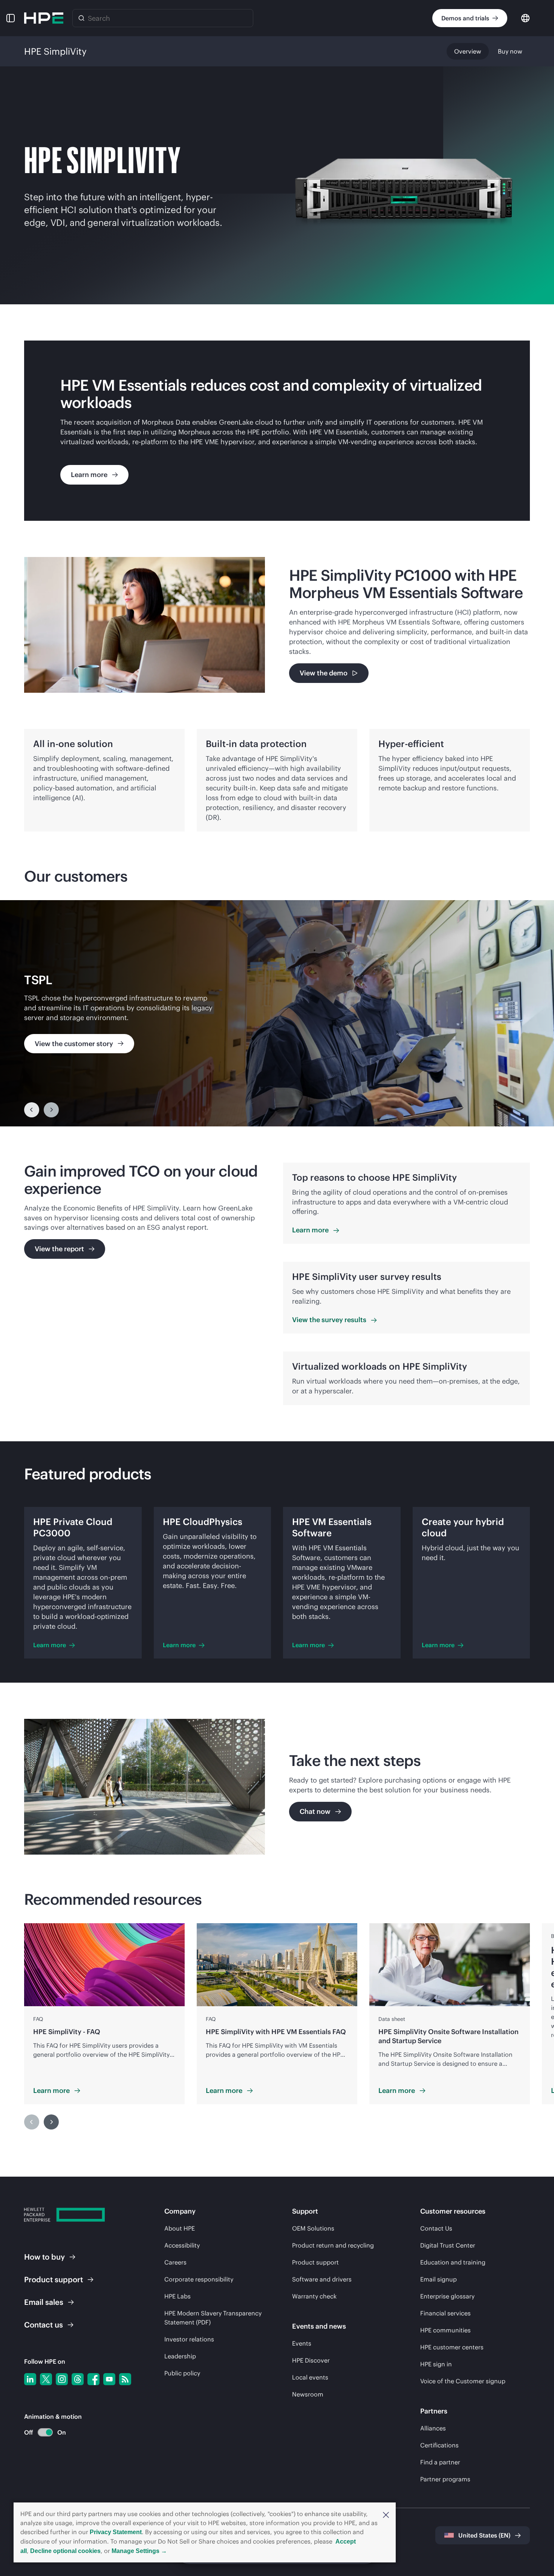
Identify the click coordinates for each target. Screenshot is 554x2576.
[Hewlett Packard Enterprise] (44, 18)
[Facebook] (93, 2379)
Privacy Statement (116, 2532)
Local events (310, 2377)
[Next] (51, 2122)
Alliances (433, 2428)
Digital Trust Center (448, 2245)
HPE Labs (178, 2296)
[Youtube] (109, 2379)
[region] (277, 1013)
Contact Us (436, 2228)
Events (302, 2343)
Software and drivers (322, 2279)
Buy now (510, 51)
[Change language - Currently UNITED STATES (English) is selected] (525, 18)
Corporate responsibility (199, 2279)
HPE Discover (311, 2360)
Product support (315, 2262)
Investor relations (189, 2339)
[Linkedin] (30, 2379)
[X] (46, 2379)
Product (54, 2279)
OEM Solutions (313, 2228)
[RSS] (125, 2379)
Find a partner (440, 2462)
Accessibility (182, 2245)
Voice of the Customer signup (463, 2381)
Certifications (439, 2445)
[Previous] (32, 1110)
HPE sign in (436, 2364)
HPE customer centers (452, 2347)
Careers (175, 2262)
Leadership (180, 2356)
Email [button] (44, 2302)
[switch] (41, 2433)
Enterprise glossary (447, 2296)
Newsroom (308, 2394)
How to (44, 2257)
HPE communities (445, 2330)
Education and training (453, 2262)
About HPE (180, 2228)
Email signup (438, 2279)
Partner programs (445, 2479)
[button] (386, 2514)
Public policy (182, 2373)
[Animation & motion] (45, 2432)
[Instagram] (62, 2379)
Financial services (445, 2313)
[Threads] (78, 2379)
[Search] (81, 18)
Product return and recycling (333, 2245)
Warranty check (314, 2296)
